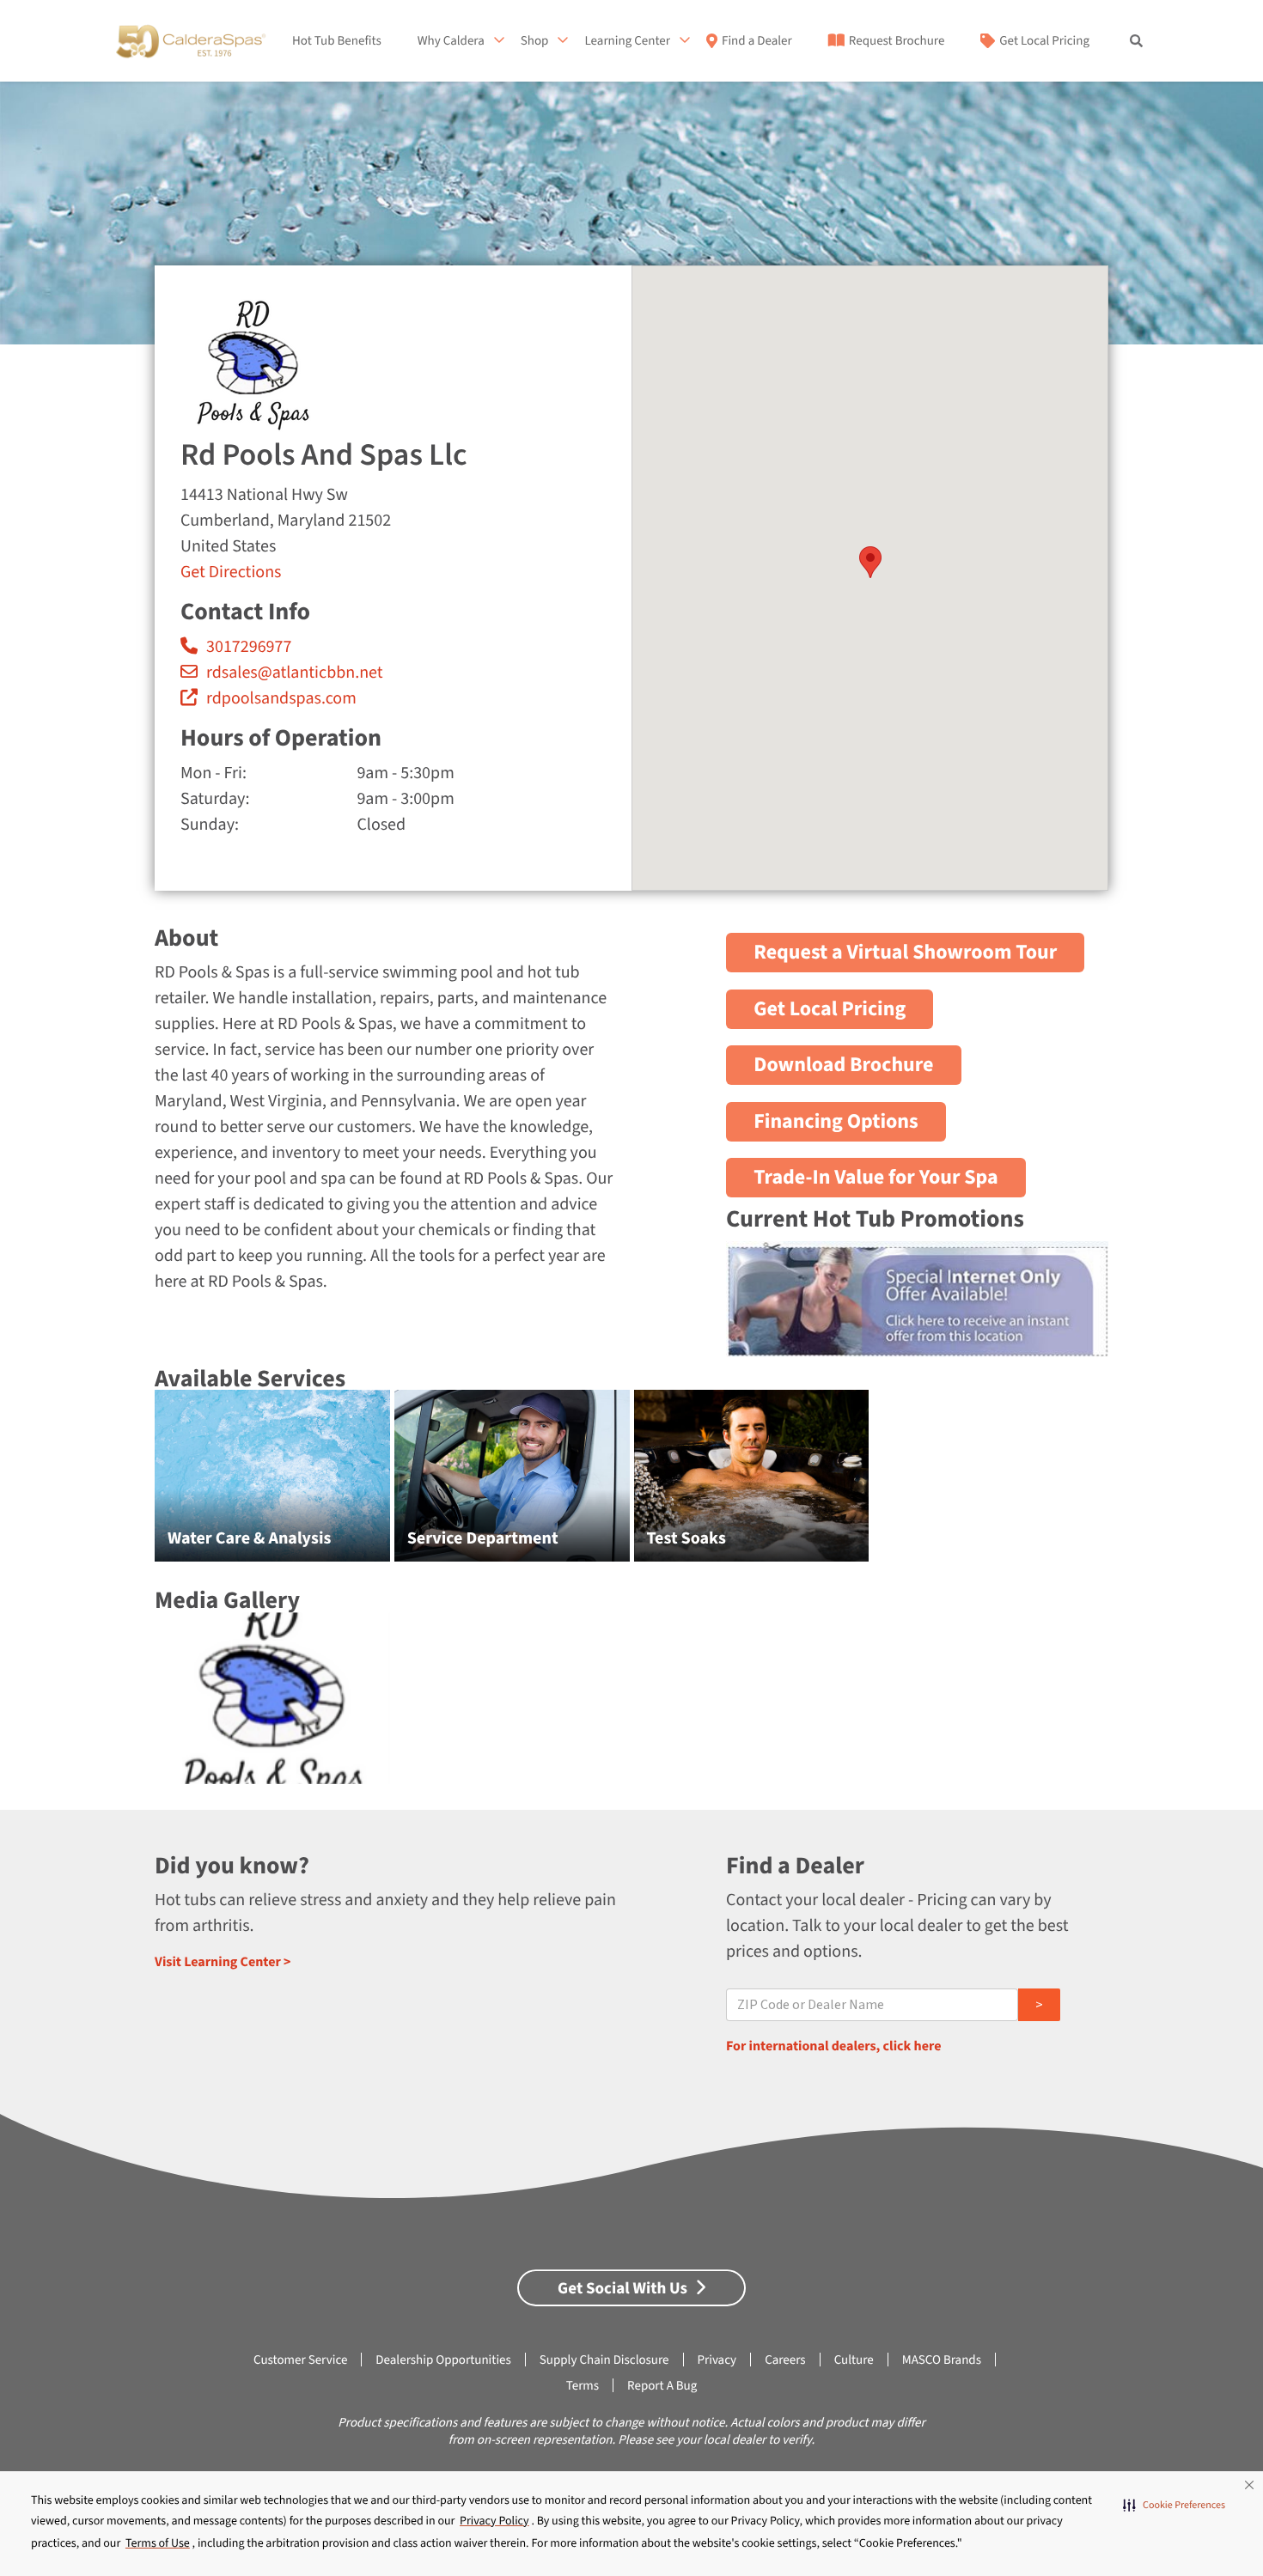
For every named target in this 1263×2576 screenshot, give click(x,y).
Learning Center (627, 41)
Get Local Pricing (1044, 41)
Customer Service (300, 2360)
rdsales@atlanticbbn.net (295, 673)
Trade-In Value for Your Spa (876, 1178)
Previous (116, 1485)
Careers (785, 2360)
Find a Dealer (757, 41)
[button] (1174, 2506)
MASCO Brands (942, 2360)
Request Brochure (897, 41)
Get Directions (231, 572)
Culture (854, 2360)
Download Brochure (843, 1066)
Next (1148, 1485)
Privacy (717, 2360)
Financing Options (836, 1121)
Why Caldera (451, 41)
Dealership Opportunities (443, 2360)
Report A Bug (662, 2386)
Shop (535, 41)
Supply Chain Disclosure (604, 2360)
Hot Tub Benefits (337, 41)
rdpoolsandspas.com (281, 698)
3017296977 (249, 647)
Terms (583, 2386)
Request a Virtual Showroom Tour (905, 952)
